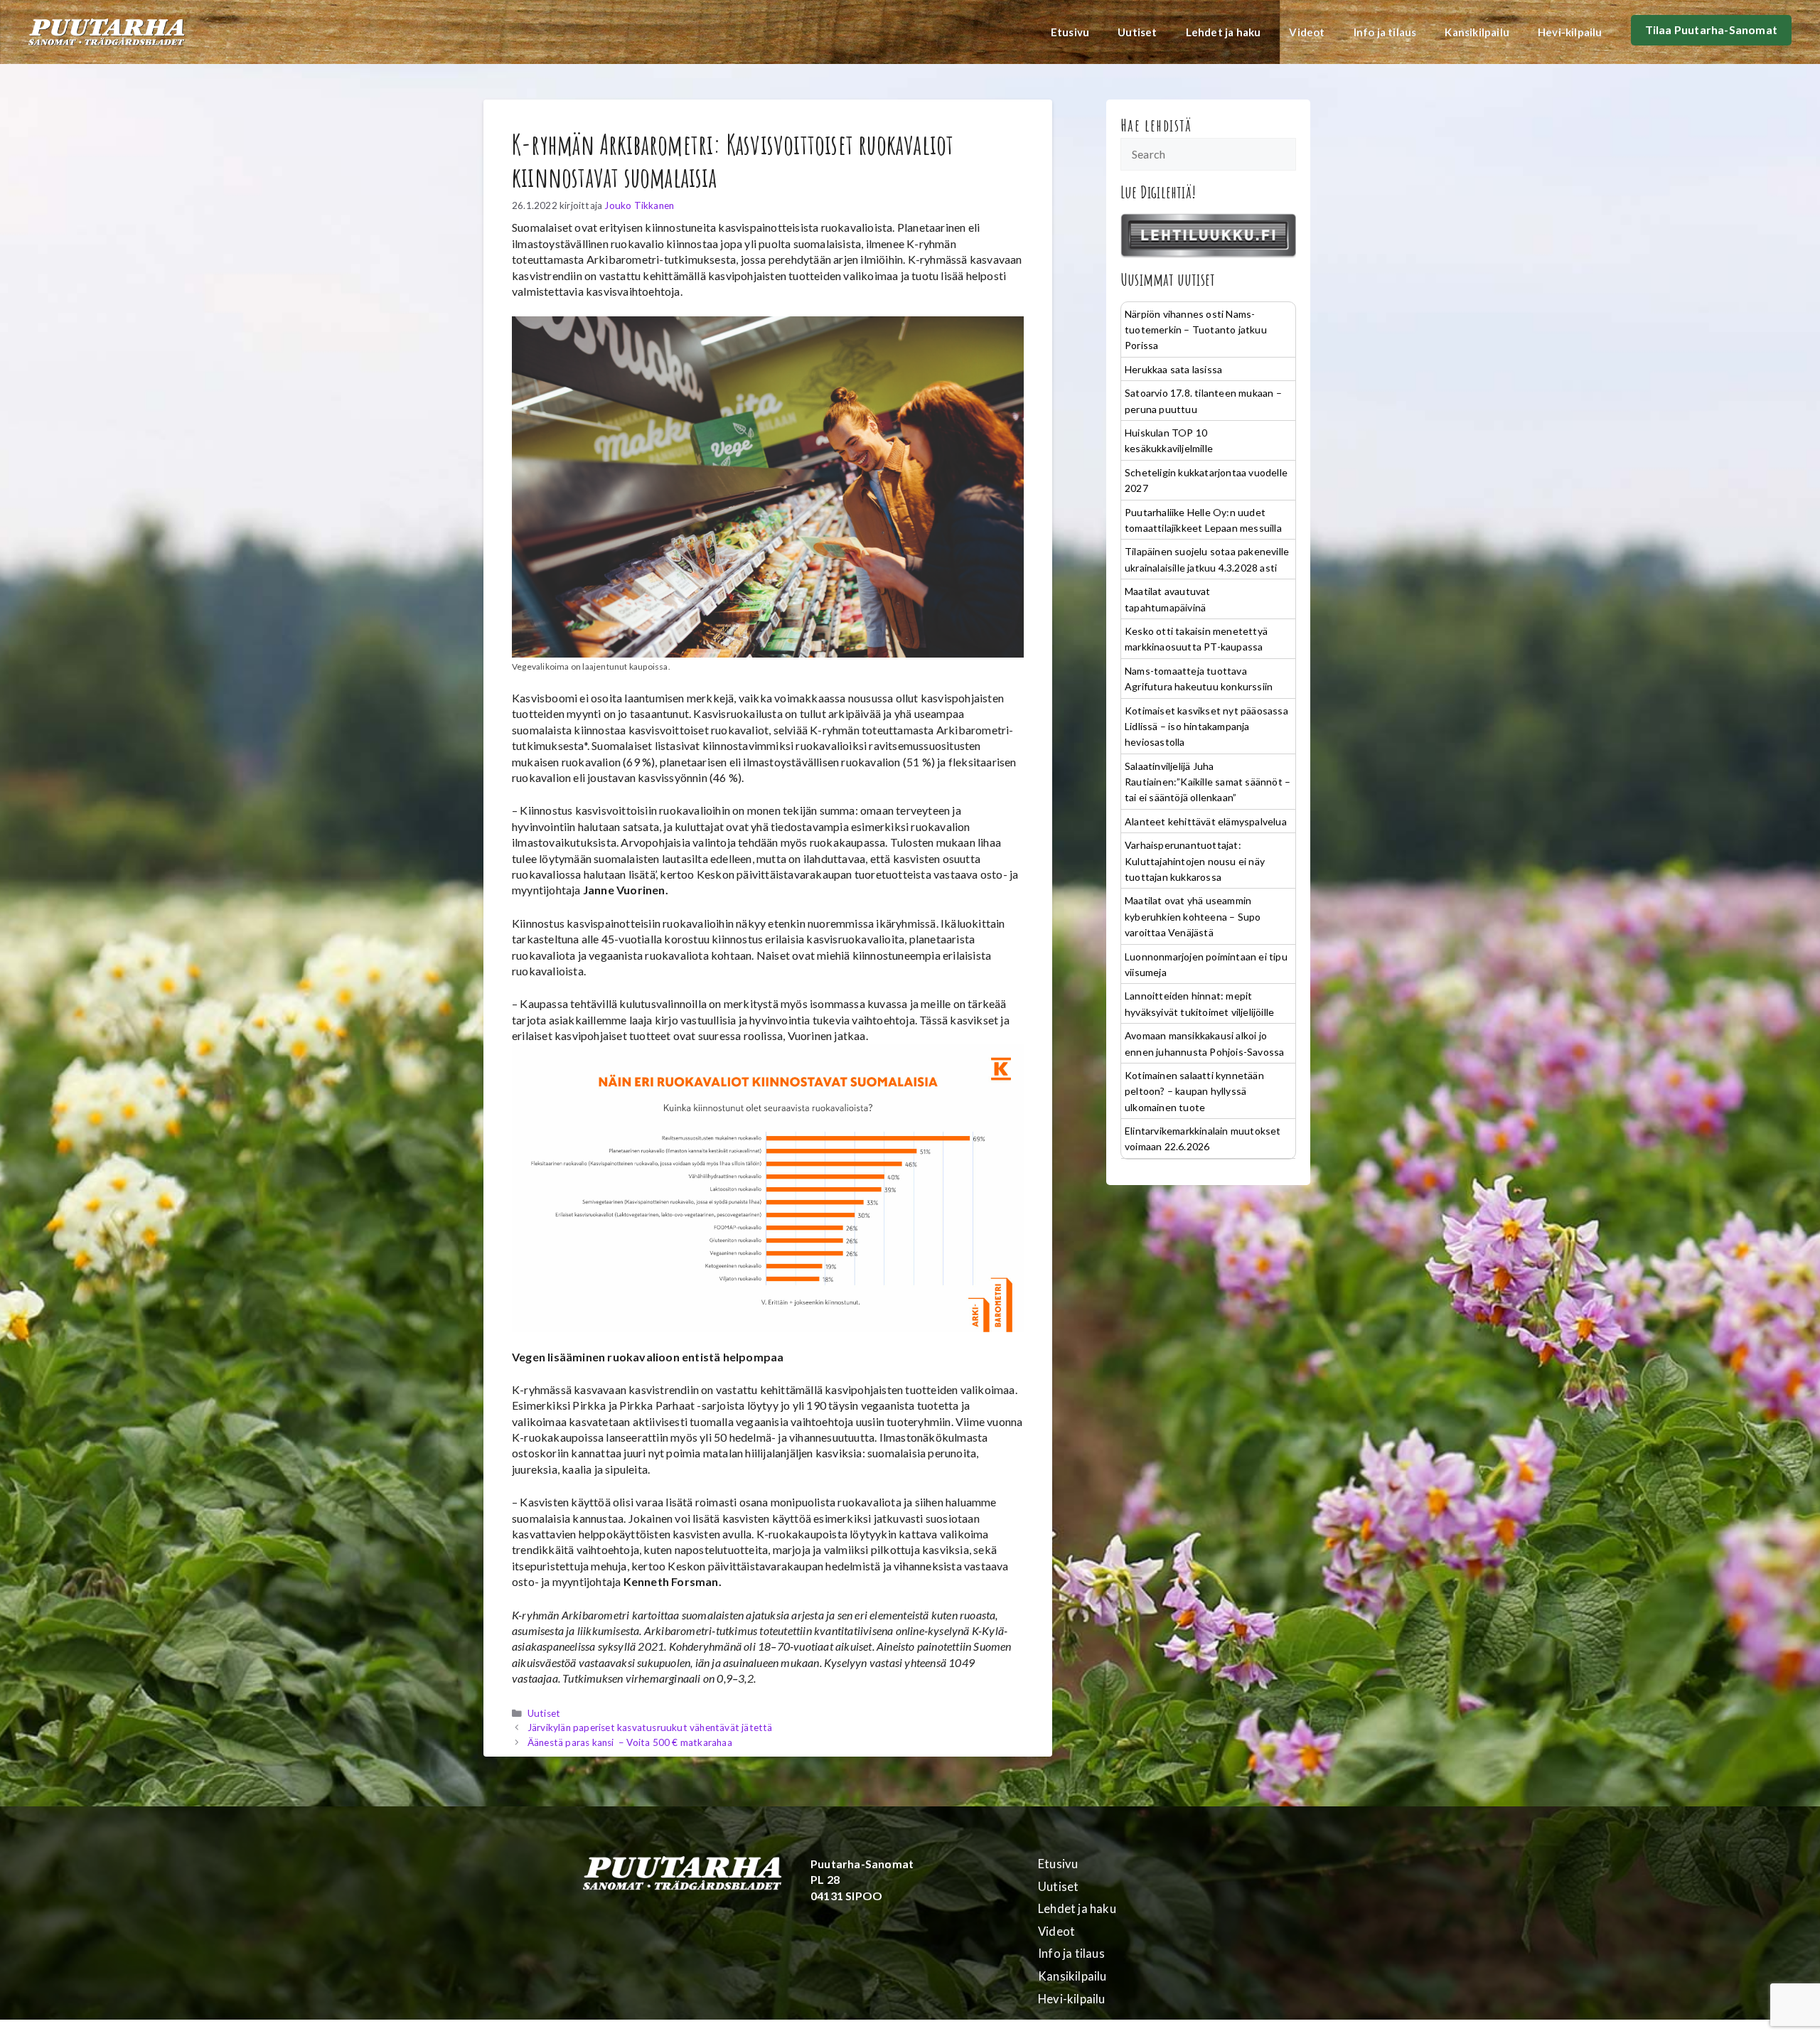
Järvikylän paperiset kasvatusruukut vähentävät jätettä (650, 1727)
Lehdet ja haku (1224, 32)
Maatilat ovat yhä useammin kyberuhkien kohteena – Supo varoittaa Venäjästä (1193, 916)
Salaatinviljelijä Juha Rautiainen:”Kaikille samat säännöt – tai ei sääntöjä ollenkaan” (1208, 782)
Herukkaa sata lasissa (1173, 369)
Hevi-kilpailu (1570, 32)
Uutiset (1137, 32)
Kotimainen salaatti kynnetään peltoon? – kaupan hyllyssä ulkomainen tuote (1194, 1091)
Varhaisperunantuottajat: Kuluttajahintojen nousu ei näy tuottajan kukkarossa (1195, 861)
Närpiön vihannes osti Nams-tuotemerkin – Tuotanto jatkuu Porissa (1196, 330)
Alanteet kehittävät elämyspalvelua (1206, 821)
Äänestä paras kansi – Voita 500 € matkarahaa (630, 1742)
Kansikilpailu (1477, 32)
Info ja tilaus (1385, 32)
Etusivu (1070, 32)
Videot (1307, 32)
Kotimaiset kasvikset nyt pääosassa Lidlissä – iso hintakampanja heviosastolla (1206, 727)
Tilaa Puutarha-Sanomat (1711, 30)
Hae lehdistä (1156, 125)
